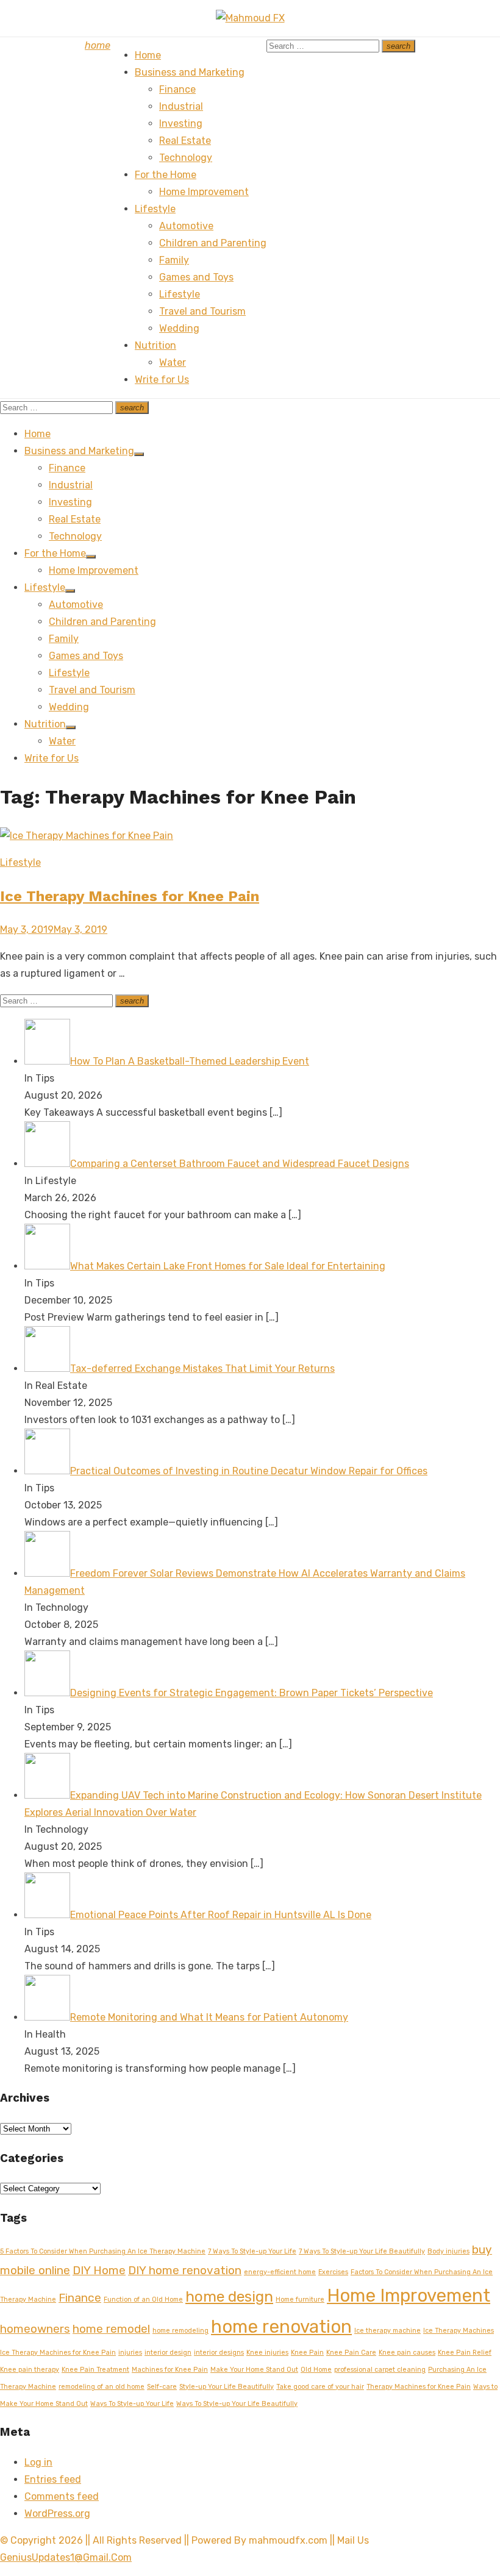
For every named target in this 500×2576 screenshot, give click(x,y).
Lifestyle (155, 209)
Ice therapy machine (387, 2331)
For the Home (166, 175)
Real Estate (185, 141)
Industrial (181, 106)
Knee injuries (267, 2353)
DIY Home (99, 2270)
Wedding (179, 328)
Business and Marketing (190, 72)
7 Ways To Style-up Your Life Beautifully (362, 2251)
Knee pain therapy (30, 2370)
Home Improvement (204, 192)
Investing (181, 123)
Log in (38, 2462)
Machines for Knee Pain (170, 2370)
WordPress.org (57, 2514)
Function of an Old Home (143, 2299)
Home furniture (300, 2299)
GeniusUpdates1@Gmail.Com (66, 2557)
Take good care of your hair (320, 2387)
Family (174, 260)
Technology (186, 158)
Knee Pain (307, 2353)
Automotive (186, 226)
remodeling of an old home (102, 2387)
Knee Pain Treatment (95, 2370)
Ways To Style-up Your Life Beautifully (237, 2404)
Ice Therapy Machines (459, 2331)
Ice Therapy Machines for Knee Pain (130, 896)
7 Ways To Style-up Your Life (252, 2251)
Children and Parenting (213, 243)
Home (148, 55)
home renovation (281, 2327)
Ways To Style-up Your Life (132, 2404)
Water (173, 362)
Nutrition (155, 345)
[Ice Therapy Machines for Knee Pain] (87, 836)
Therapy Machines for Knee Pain (419, 2387)
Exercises (333, 2272)
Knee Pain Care (351, 2353)
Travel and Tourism (202, 311)
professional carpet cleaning (380, 2370)
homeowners (35, 2329)
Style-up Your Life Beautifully (227, 2387)
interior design (168, 2353)
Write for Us (162, 380)
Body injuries (448, 2251)
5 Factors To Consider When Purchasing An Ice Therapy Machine (103, 2251)
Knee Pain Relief (465, 2353)
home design (229, 2296)
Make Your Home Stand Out (254, 2370)
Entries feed (53, 2479)
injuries (130, 2353)
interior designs (219, 2353)
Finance (177, 89)
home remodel (111, 2329)
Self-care (162, 2387)
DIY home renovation (185, 2270)
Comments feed (62, 2496)
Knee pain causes (407, 2353)
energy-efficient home (280, 2272)
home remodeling (180, 2331)
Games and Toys (196, 277)
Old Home (316, 2370)
